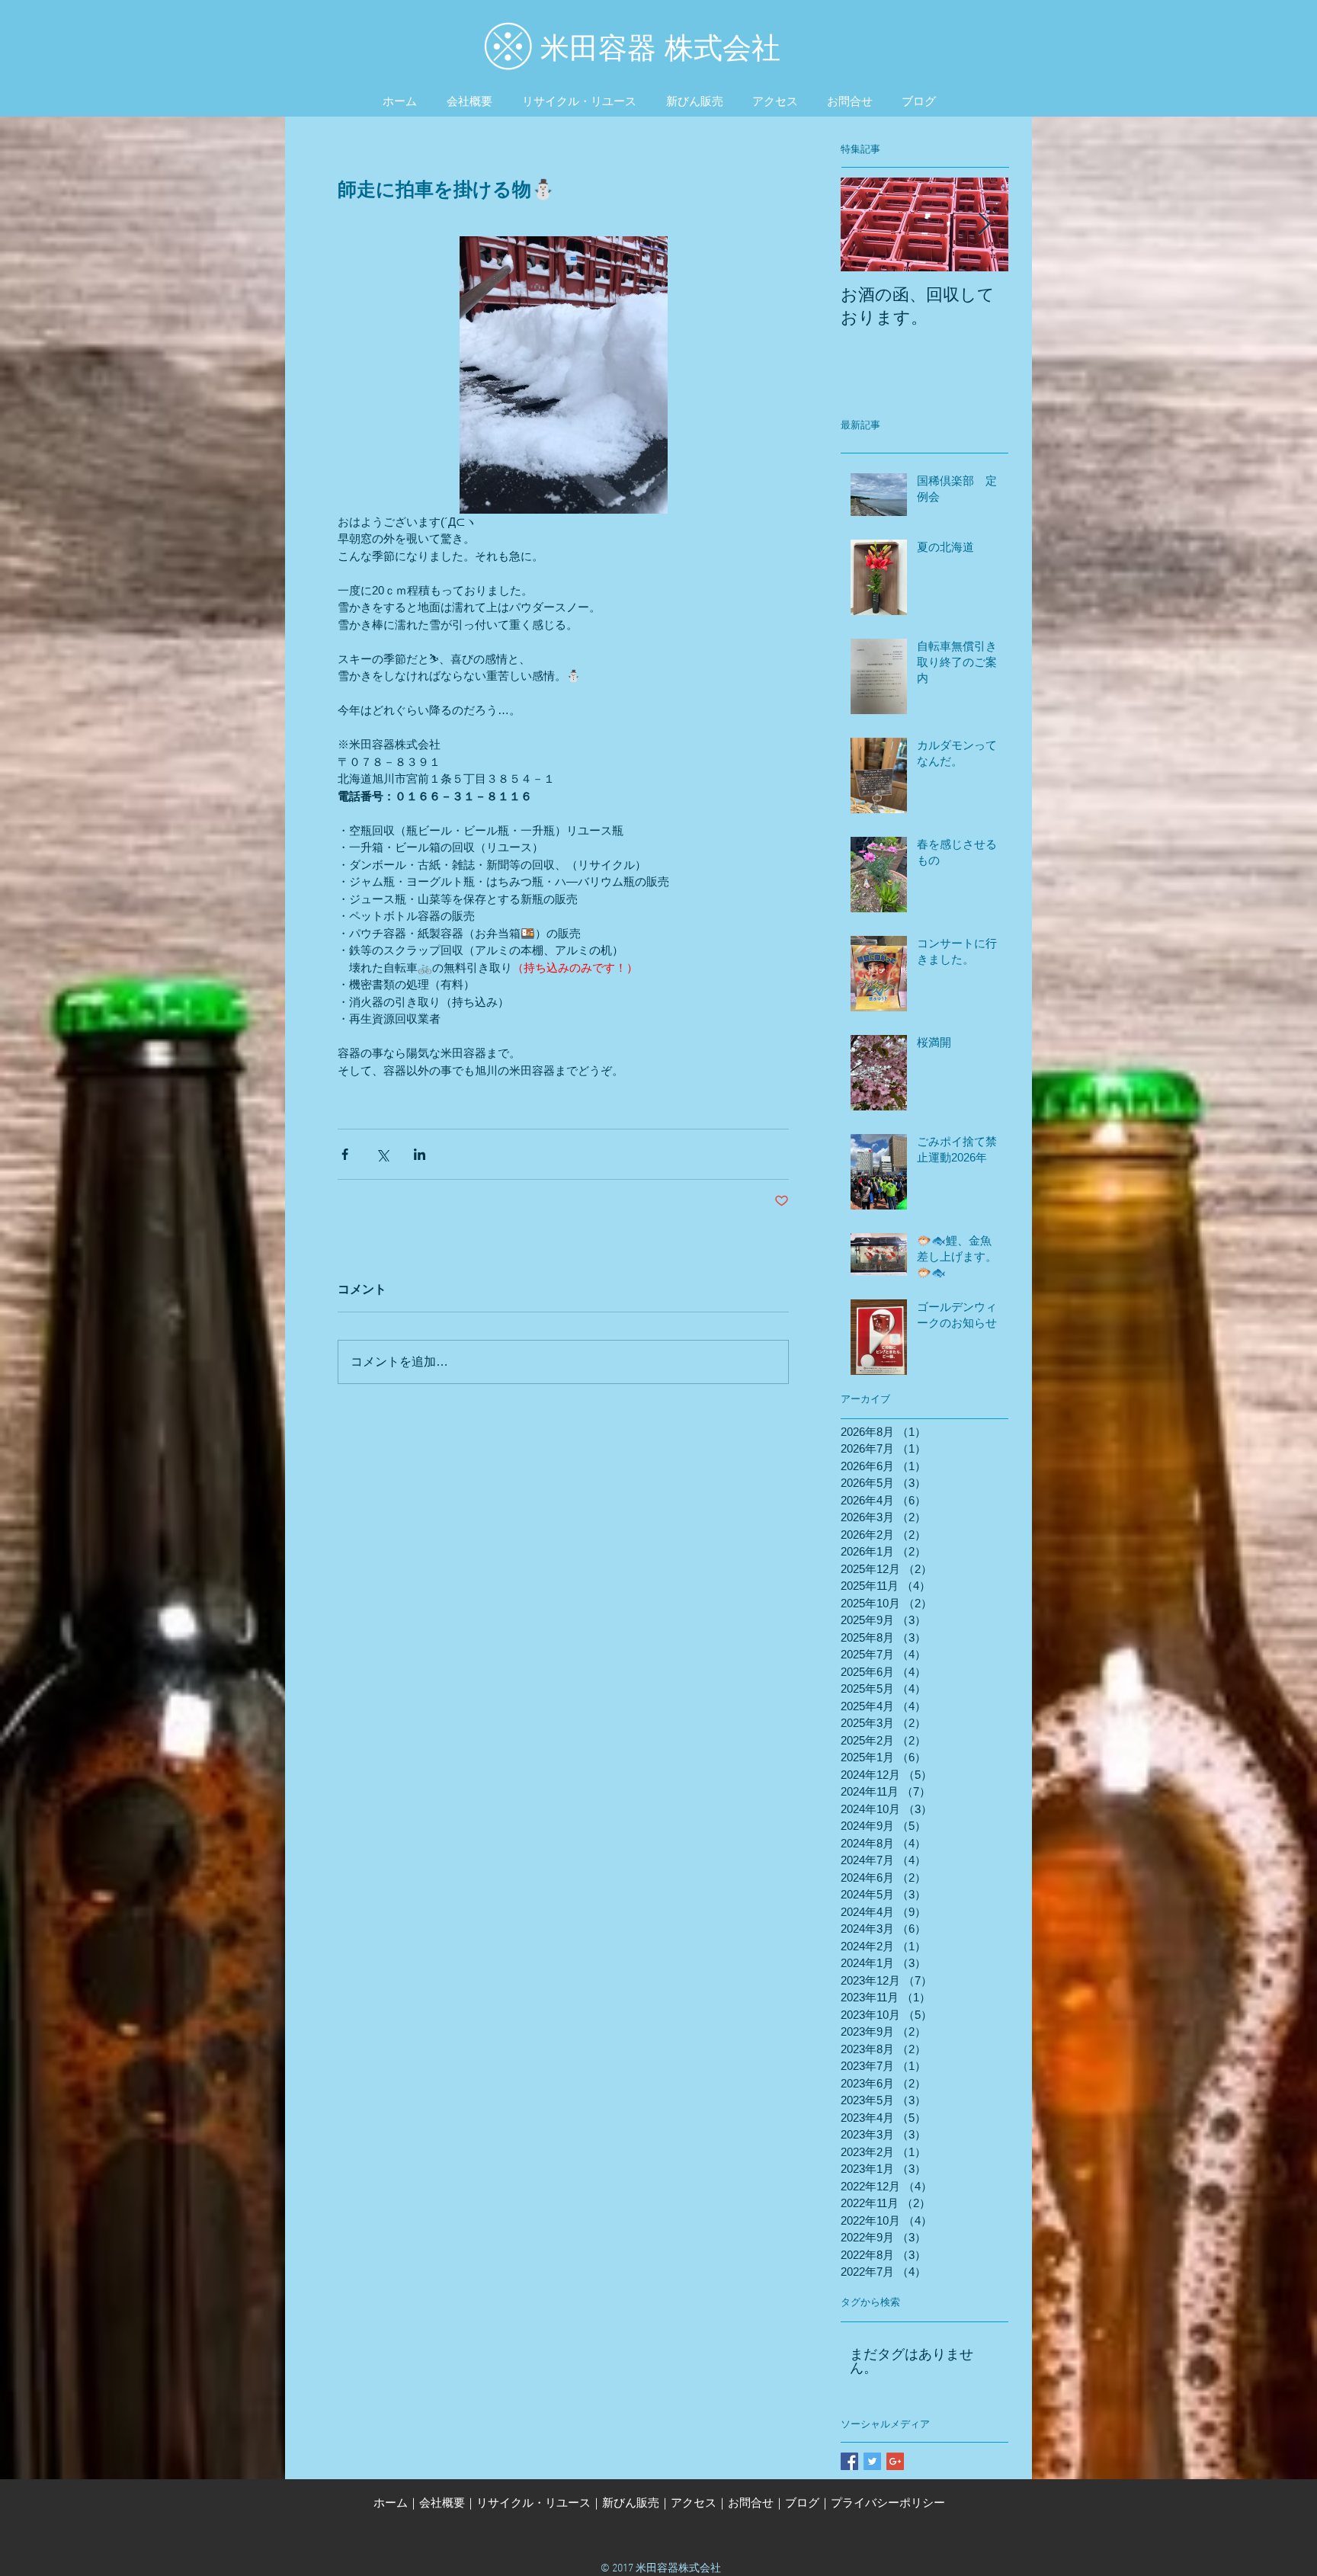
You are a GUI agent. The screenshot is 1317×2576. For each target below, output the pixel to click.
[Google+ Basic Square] (895, 2461)
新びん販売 (631, 2502)
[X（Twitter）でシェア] (382, 1154)
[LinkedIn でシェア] (420, 1154)
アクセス (694, 2502)
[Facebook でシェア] (345, 1154)
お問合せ (751, 2502)
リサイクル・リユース (534, 2502)
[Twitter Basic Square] (872, 2461)
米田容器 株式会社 (660, 48)
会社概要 (442, 2502)
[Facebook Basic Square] (849, 2461)
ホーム (391, 2502)
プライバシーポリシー (888, 2502)
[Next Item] (984, 224)
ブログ (802, 2502)
